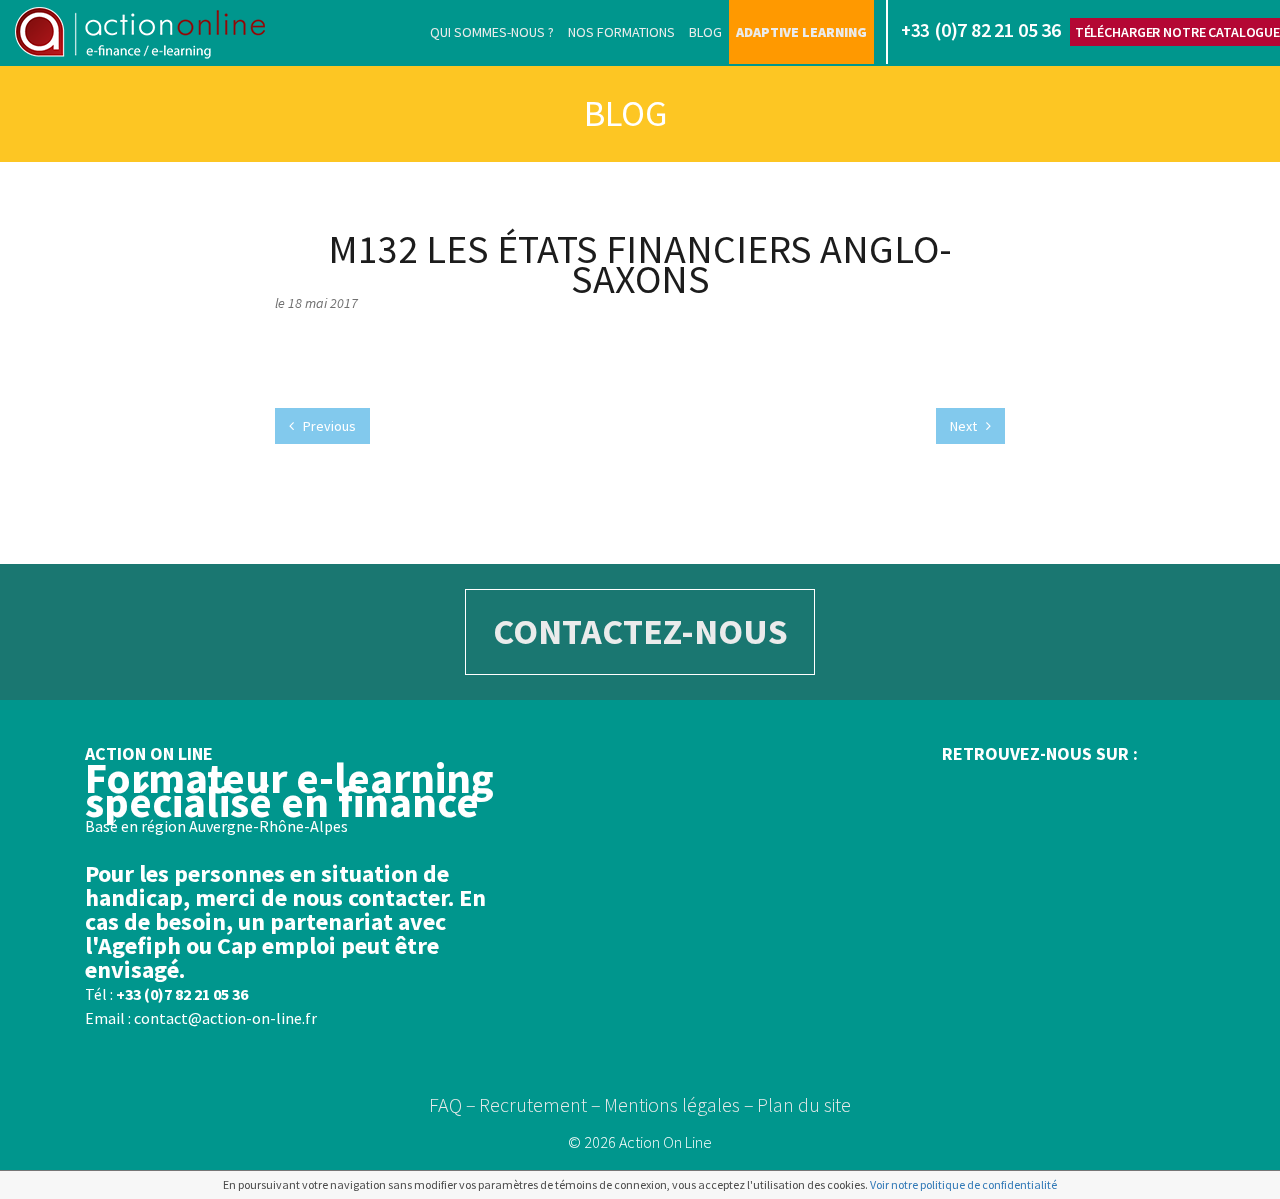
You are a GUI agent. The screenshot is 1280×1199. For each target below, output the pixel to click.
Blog (705, 32)
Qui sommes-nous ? (492, 32)
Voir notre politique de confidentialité (963, 1184)
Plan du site (804, 1104)
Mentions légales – (679, 1104)
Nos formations (621, 32)
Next (965, 426)
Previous (328, 426)
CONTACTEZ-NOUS (640, 631)
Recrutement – (540, 1104)
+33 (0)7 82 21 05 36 (182, 994)
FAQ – (452, 1104)
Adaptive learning (801, 32)
